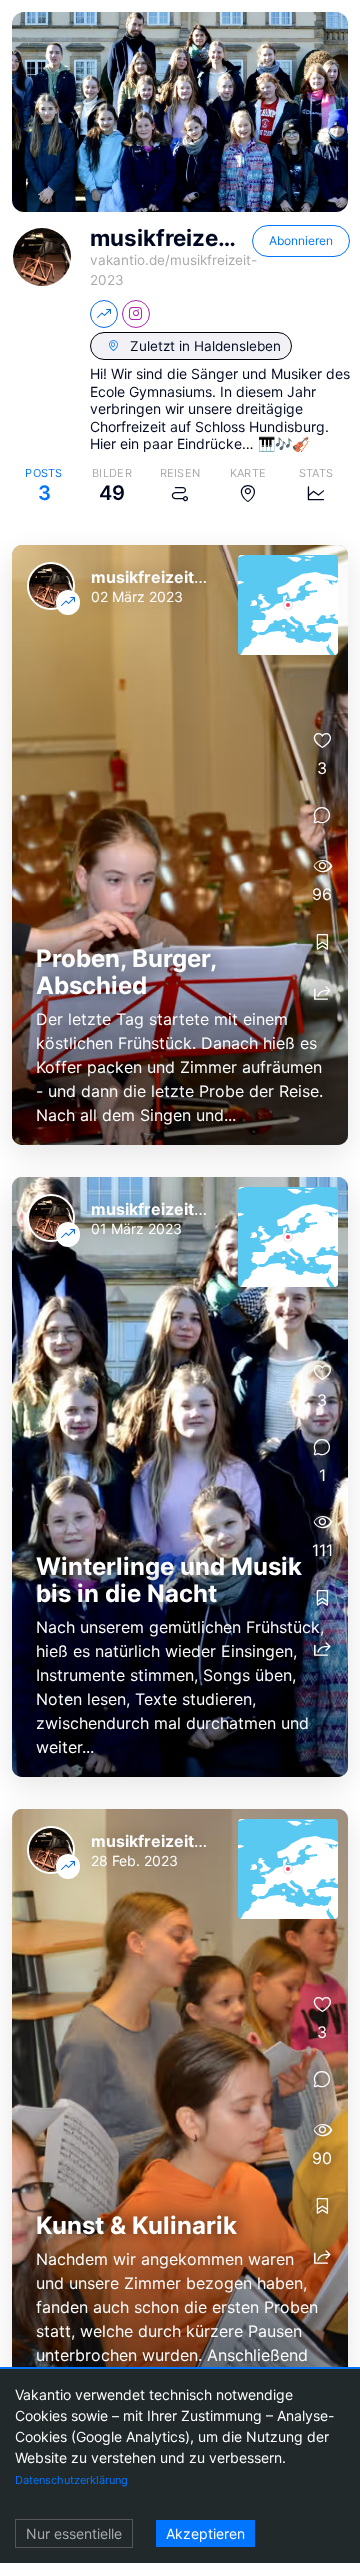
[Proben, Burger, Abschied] (180, 845)
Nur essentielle (74, 2533)
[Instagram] (136, 314)
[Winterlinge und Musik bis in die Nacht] (180, 1477)
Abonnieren (301, 240)
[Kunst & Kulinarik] (180, 2109)
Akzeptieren (205, 2533)
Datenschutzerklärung (71, 2480)
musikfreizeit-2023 (167, 577)
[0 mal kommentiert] (322, 815)
